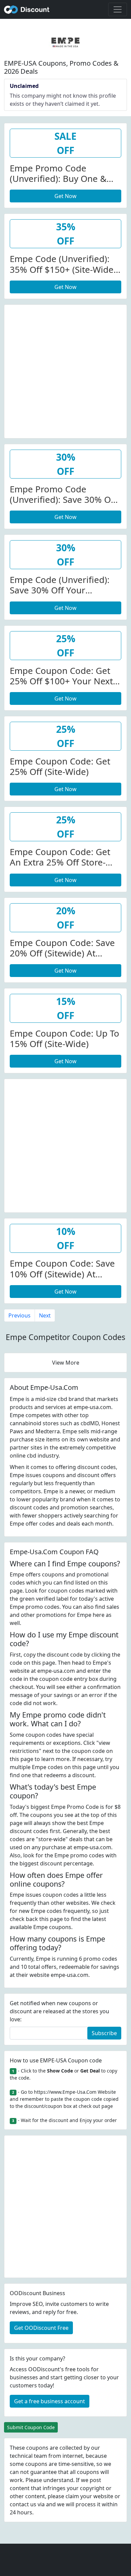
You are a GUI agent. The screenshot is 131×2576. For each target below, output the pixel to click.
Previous (19, 1315)
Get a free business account (50, 2401)
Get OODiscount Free (41, 2328)
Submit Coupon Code (31, 2427)
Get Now (65, 196)
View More (66, 1363)
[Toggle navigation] (118, 9)
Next (45, 1315)
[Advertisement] (65, 370)
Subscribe (104, 2033)
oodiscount (27, 9)
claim (72, 2496)
